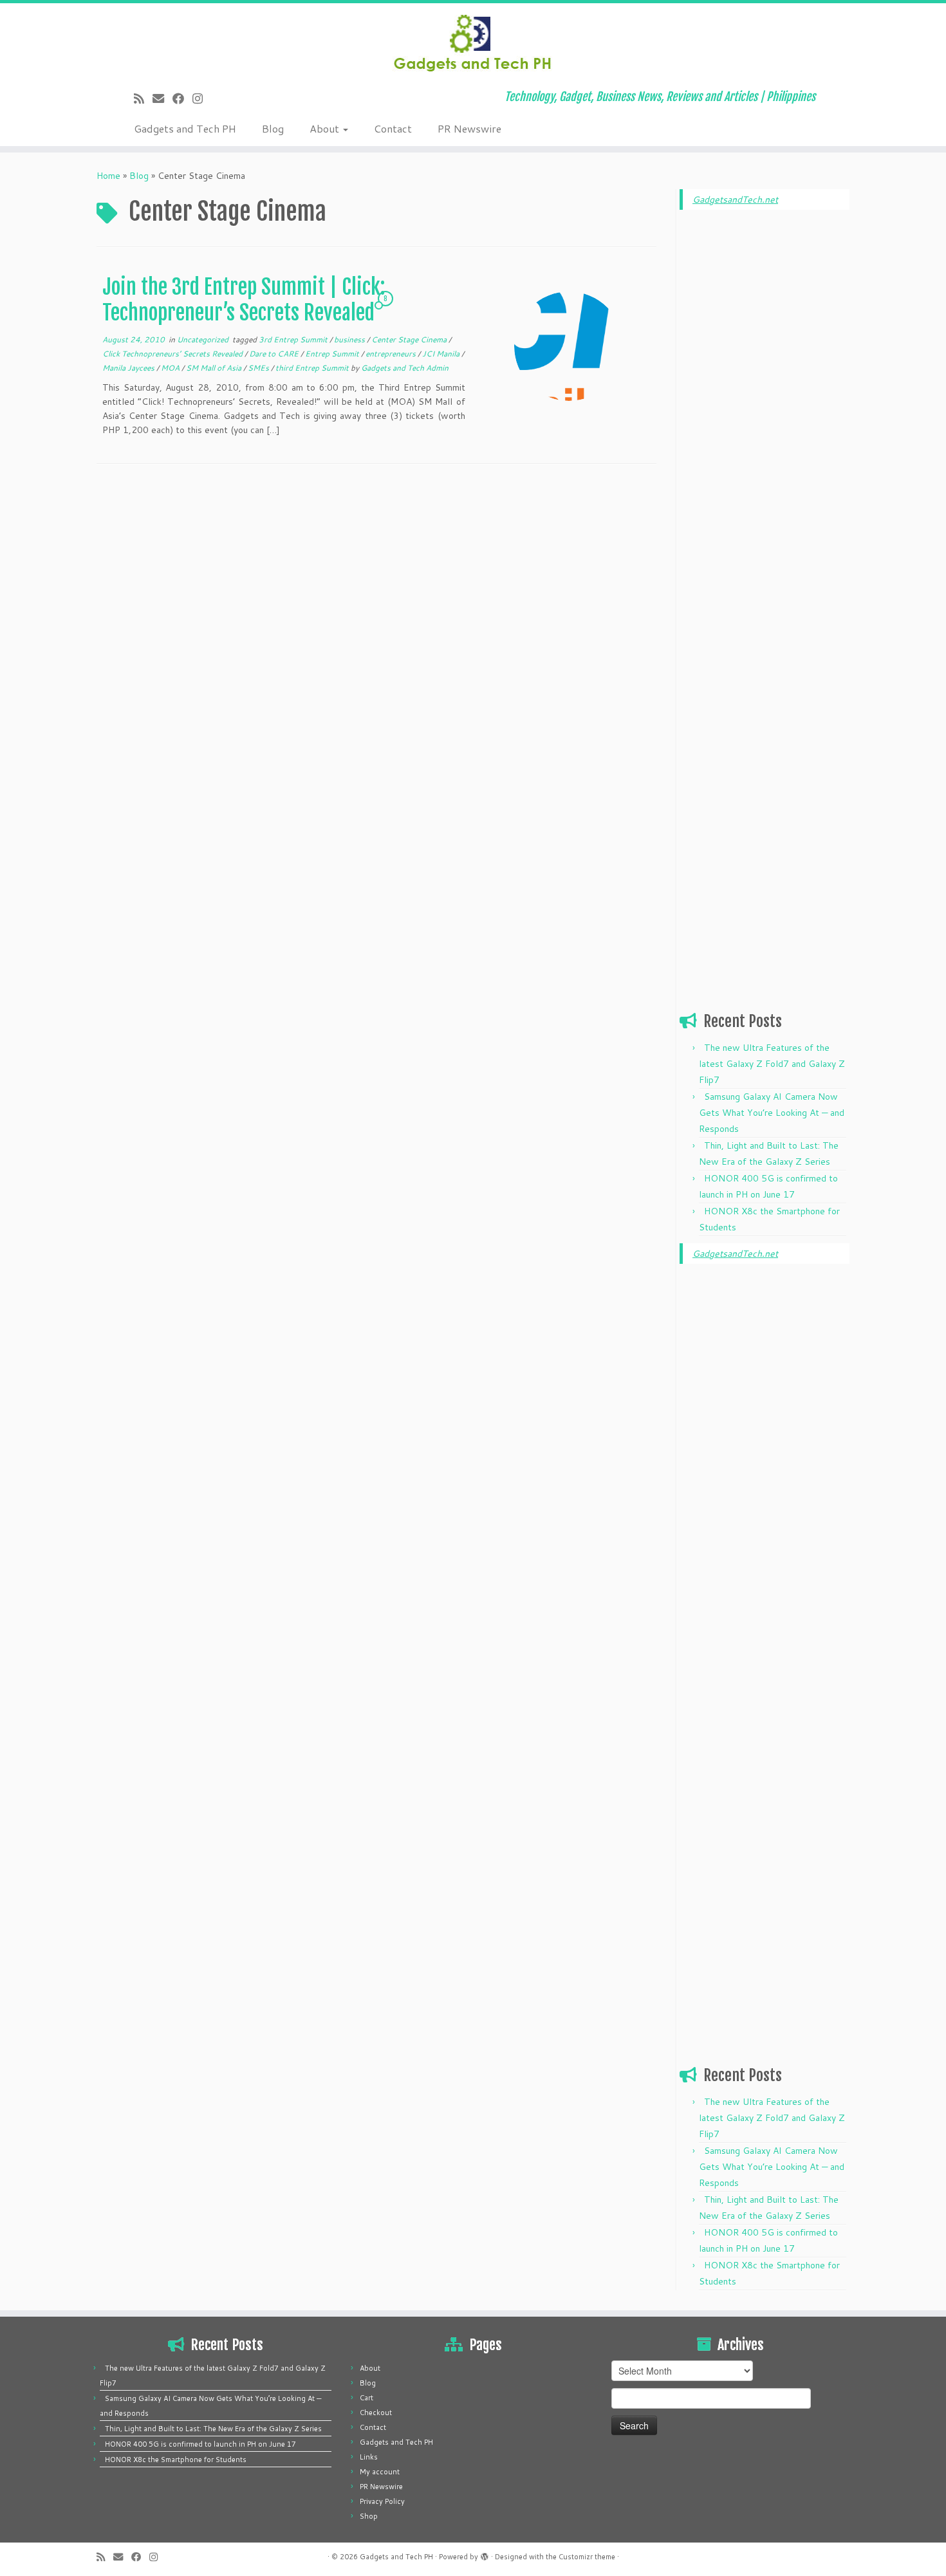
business (350, 339)
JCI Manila (442, 354)
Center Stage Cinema (410, 339)
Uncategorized (204, 339)
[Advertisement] (765, 416)
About (326, 128)
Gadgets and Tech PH (185, 128)
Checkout (376, 2413)
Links (369, 2457)
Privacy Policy (382, 2501)
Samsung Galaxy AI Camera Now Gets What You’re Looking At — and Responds (772, 1113)
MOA (171, 368)
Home (108, 176)
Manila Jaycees (129, 368)
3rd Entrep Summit (294, 339)
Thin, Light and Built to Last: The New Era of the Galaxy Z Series (213, 2429)
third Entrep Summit (313, 368)
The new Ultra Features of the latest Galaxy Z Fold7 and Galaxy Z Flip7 (772, 1064)
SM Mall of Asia (215, 368)
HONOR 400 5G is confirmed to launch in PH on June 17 (200, 2444)
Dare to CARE (275, 354)
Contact (393, 128)
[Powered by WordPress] (485, 2554)
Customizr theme (587, 2557)
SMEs (259, 368)
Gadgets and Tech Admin (405, 368)
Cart (366, 2398)
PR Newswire (469, 128)
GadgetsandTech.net (735, 199)
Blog (273, 128)
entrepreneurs (392, 354)
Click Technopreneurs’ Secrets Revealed (173, 354)
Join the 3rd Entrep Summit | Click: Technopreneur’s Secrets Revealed (244, 300)
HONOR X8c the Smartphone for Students (176, 2460)
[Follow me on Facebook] (182, 98)
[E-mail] (162, 98)
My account (380, 2472)
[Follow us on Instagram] (202, 98)
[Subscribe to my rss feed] (143, 98)
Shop (369, 2516)
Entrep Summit (333, 354)
